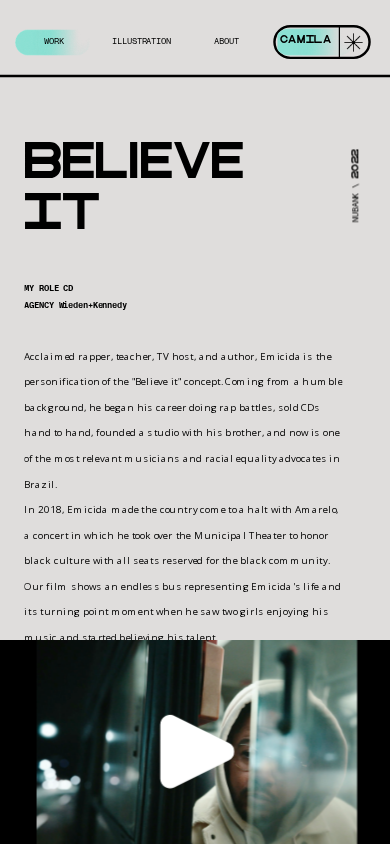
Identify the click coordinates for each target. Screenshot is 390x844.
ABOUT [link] (227, 42)
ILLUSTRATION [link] (141, 42)
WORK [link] (55, 42)
